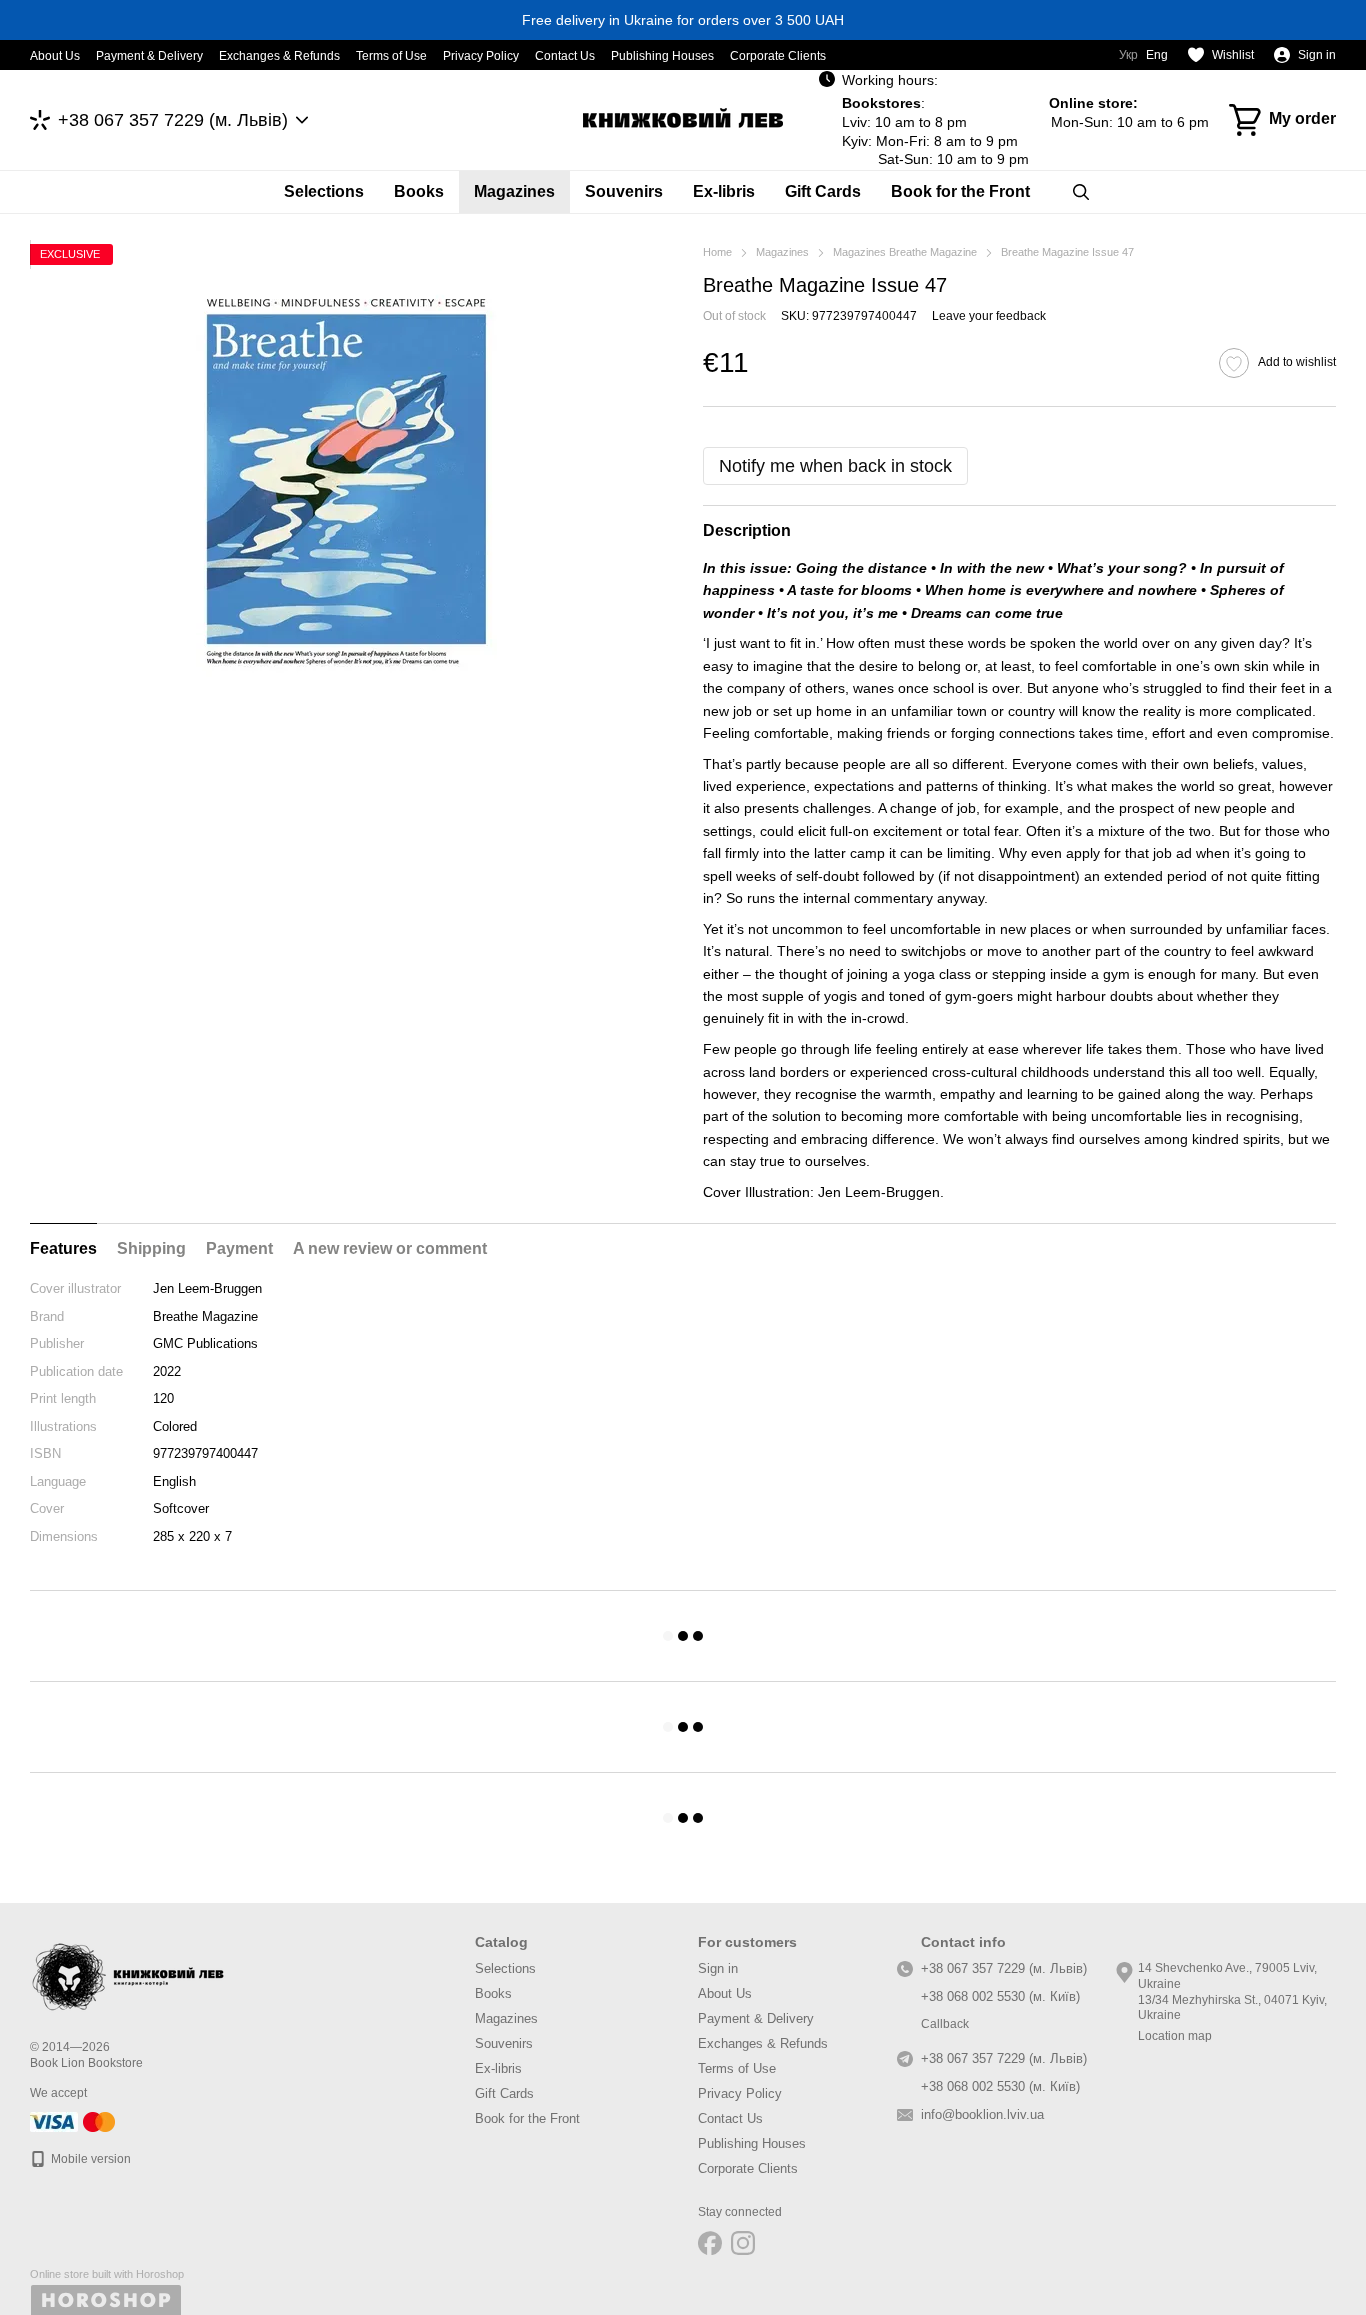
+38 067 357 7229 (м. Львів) (173, 120)
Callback (945, 2024)
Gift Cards (823, 191)
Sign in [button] (718, 1968)
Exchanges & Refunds (279, 56)
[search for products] (1081, 192)
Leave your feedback (989, 316)
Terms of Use (391, 56)
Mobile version (89, 2159)
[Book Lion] (130, 1973)
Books (419, 191)
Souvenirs (624, 191)
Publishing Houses (662, 56)
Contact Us (565, 56)
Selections (324, 191)
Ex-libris (724, 191)
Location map (1175, 2036)
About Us (55, 56)
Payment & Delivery (149, 56)
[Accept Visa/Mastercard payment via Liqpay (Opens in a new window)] (74, 2121)
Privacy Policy (481, 56)
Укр (1128, 55)
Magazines (514, 191)
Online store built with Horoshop (107, 2274)
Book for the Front (960, 191)
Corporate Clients (778, 56)
